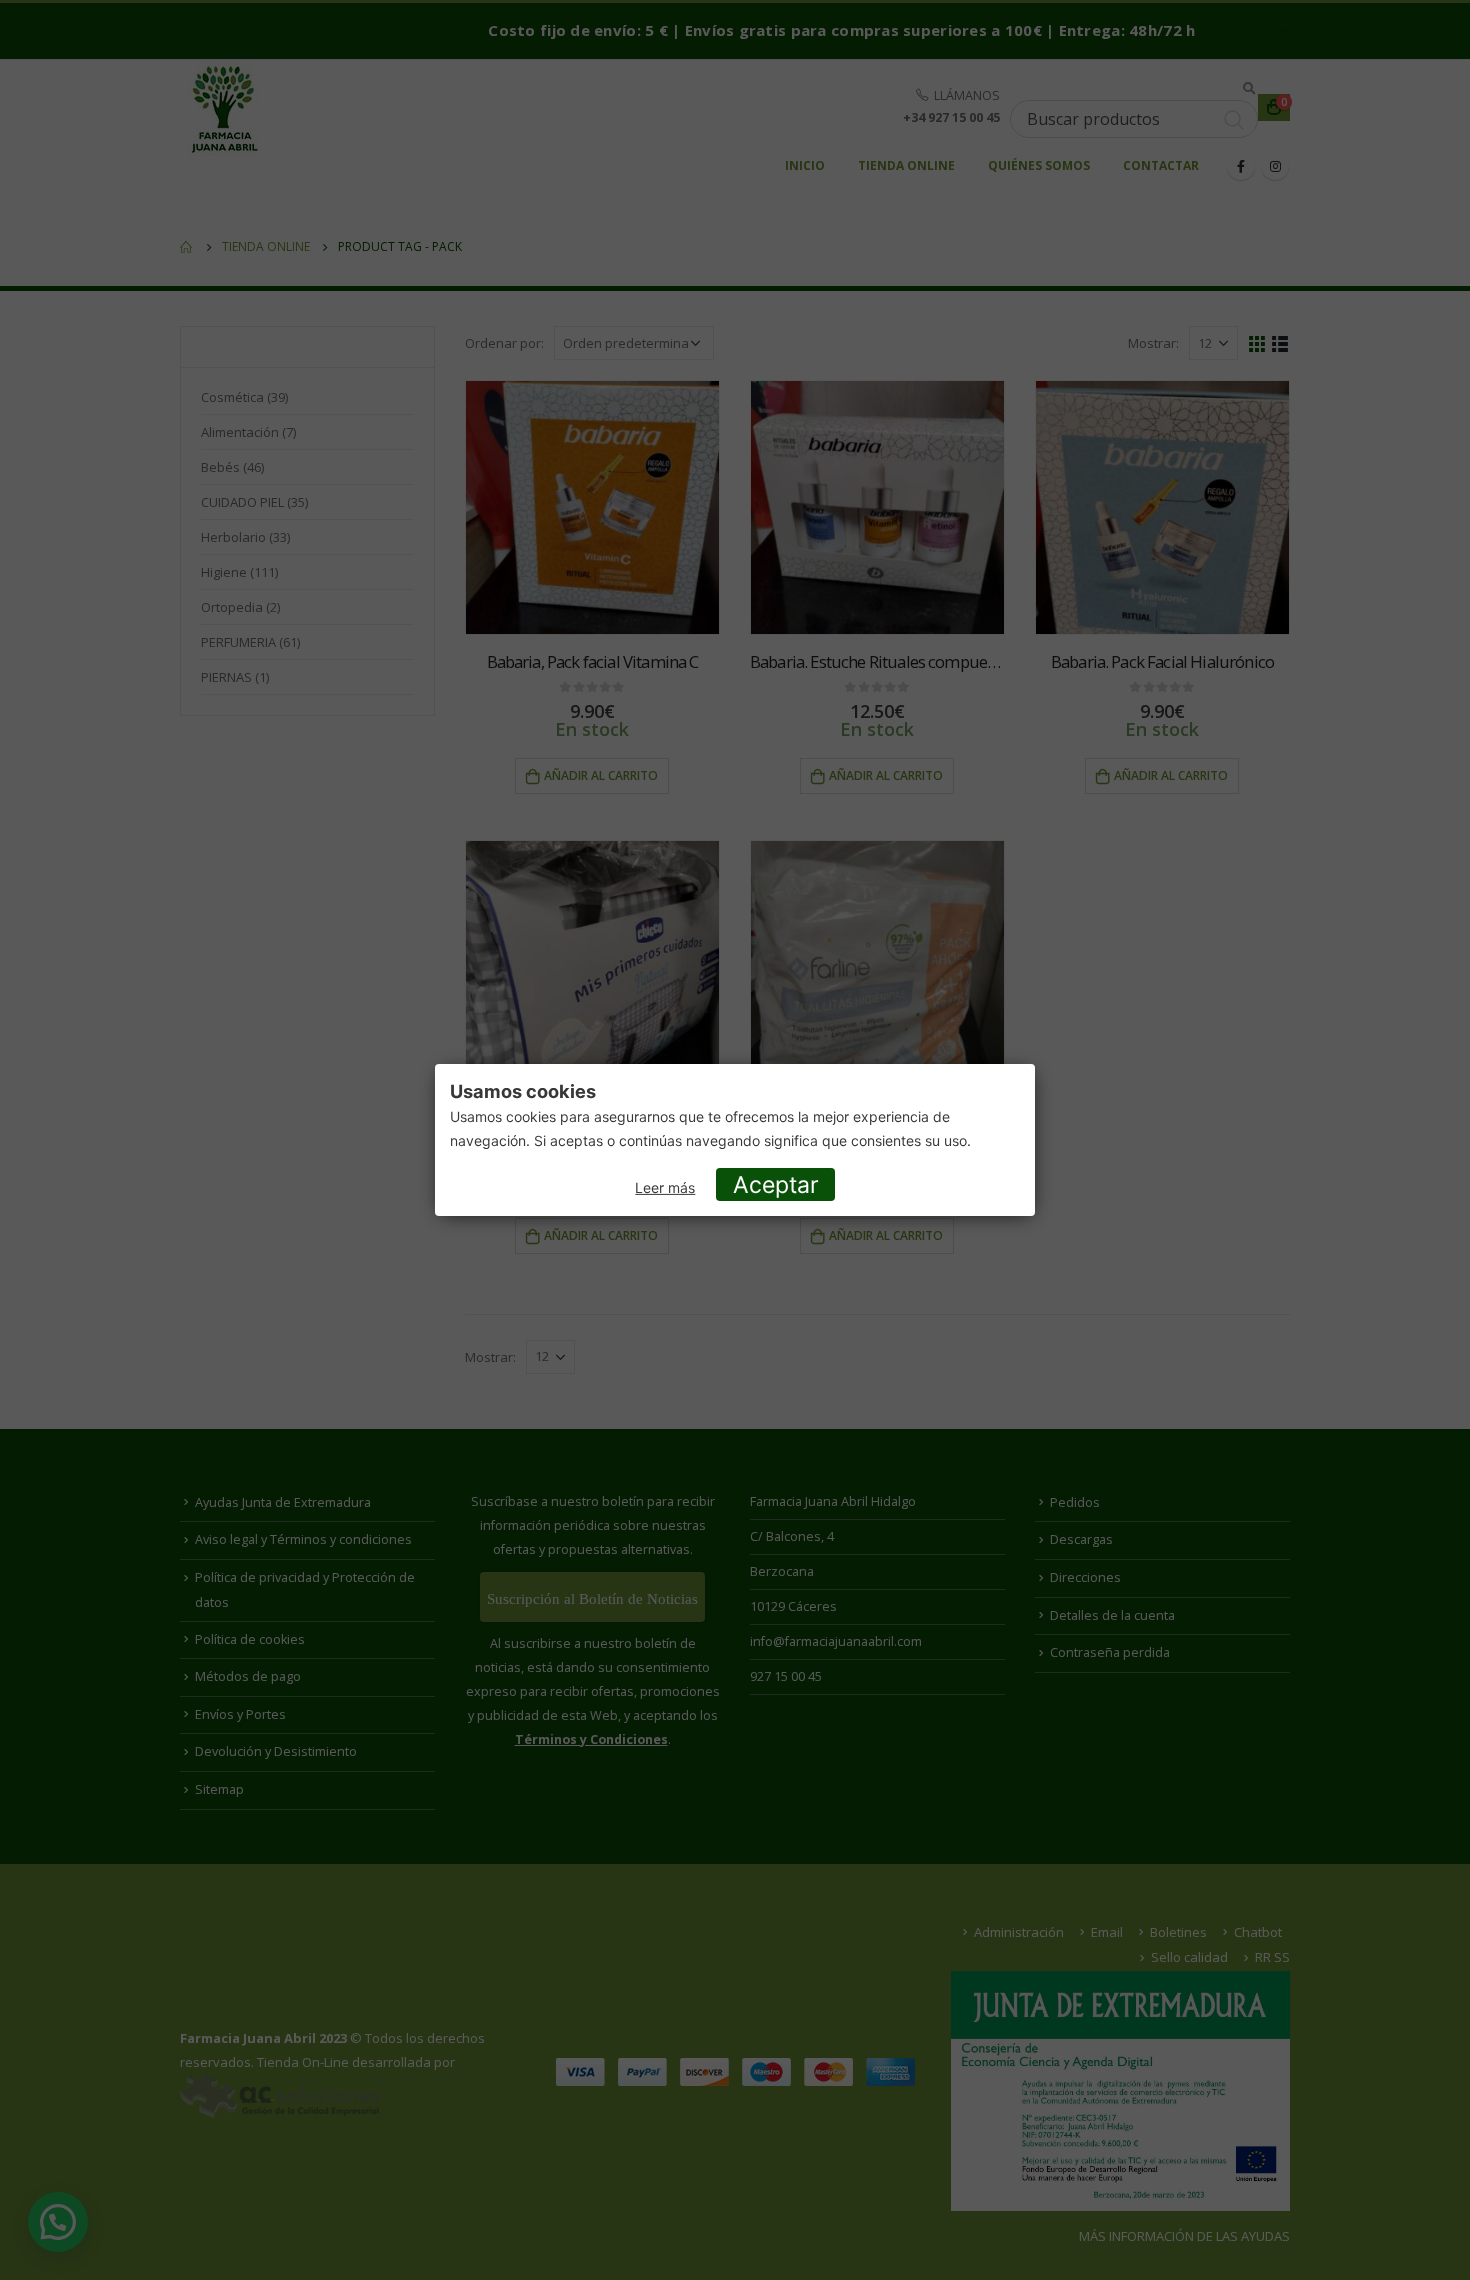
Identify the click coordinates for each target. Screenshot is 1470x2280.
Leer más (665, 1187)
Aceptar (776, 1185)
